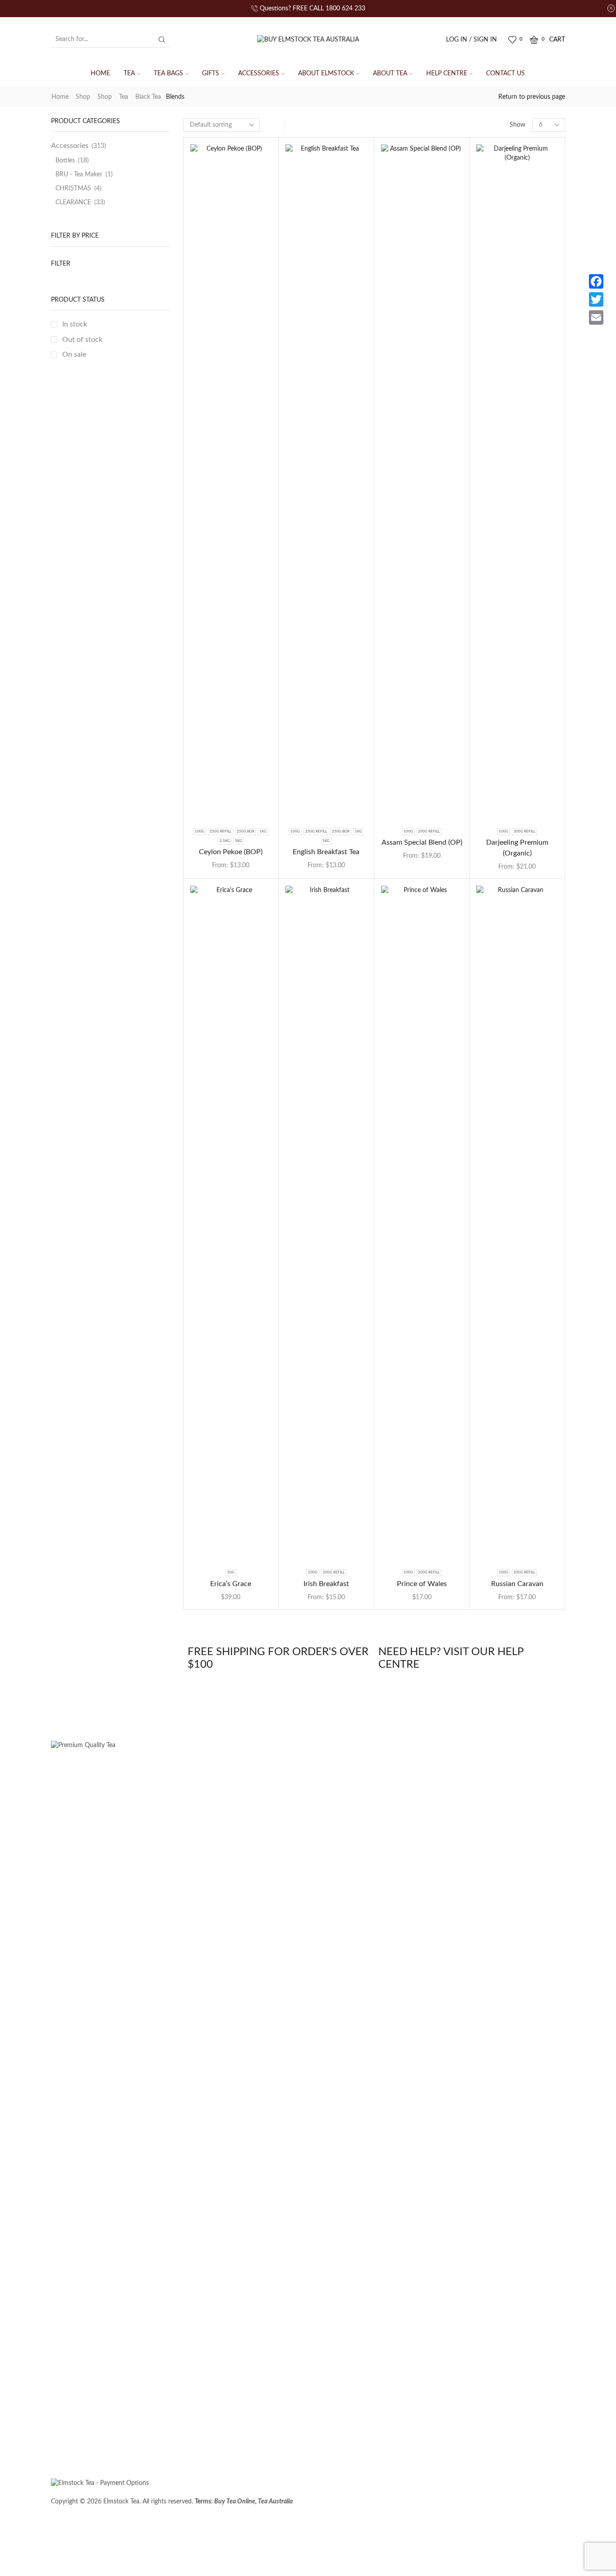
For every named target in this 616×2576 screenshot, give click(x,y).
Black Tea (148, 97)
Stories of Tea (76, 2435)
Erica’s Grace (231, 1584)
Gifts (211, 74)
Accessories (259, 74)
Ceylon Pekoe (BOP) (231, 852)
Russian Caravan (517, 1584)
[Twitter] (596, 299)
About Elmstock (326, 74)
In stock (75, 324)
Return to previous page (532, 97)
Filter (61, 264)
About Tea (390, 74)
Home (100, 74)
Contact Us (506, 74)
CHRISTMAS (73, 189)
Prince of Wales (422, 1584)
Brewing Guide (228, 2435)
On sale (74, 354)
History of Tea (286, 2435)
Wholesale (128, 2435)
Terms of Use (456, 2506)
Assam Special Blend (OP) (422, 842)
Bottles (65, 161)
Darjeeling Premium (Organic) (517, 848)
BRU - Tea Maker (79, 175)
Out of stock (82, 340)
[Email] (596, 317)
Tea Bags (168, 74)
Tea (129, 74)
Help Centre (447, 74)
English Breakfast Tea (326, 852)
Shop (83, 97)
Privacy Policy (533, 2506)
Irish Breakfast (326, 1584)
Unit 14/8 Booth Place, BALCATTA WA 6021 (490, 2538)
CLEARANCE (73, 202)
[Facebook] (596, 281)
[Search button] (162, 40)
